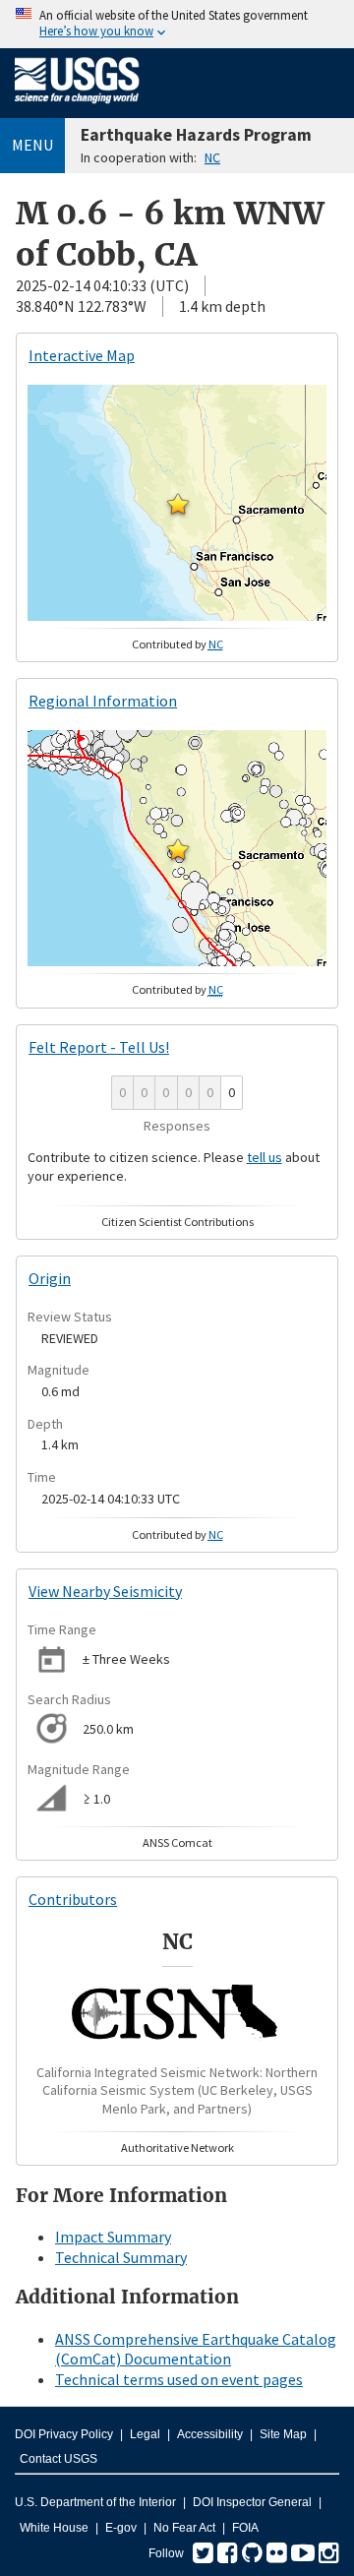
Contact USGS (59, 2459)
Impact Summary (113, 2237)
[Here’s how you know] (177, 24)
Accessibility (210, 2434)
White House (54, 2528)
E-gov (121, 2528)
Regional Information (103, 701)
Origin (50, 1278)
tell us (265, 1157)
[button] (178, 504)
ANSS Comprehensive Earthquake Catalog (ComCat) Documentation (196, 2349)
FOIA (245, 2528)
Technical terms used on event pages (179, 2379)
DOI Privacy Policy (64, 2434)
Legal (145, 2434)
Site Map (283, 2434)
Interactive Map (82, 355)
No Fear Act (184, 2528)
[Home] (77, 107)
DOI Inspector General (252, 2502)
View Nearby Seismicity (105, 1591)
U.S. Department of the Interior (95, 2502)
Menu (32, 145)
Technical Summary (121, 2257)
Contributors (73, 1899)
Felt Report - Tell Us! (99, 1047)
